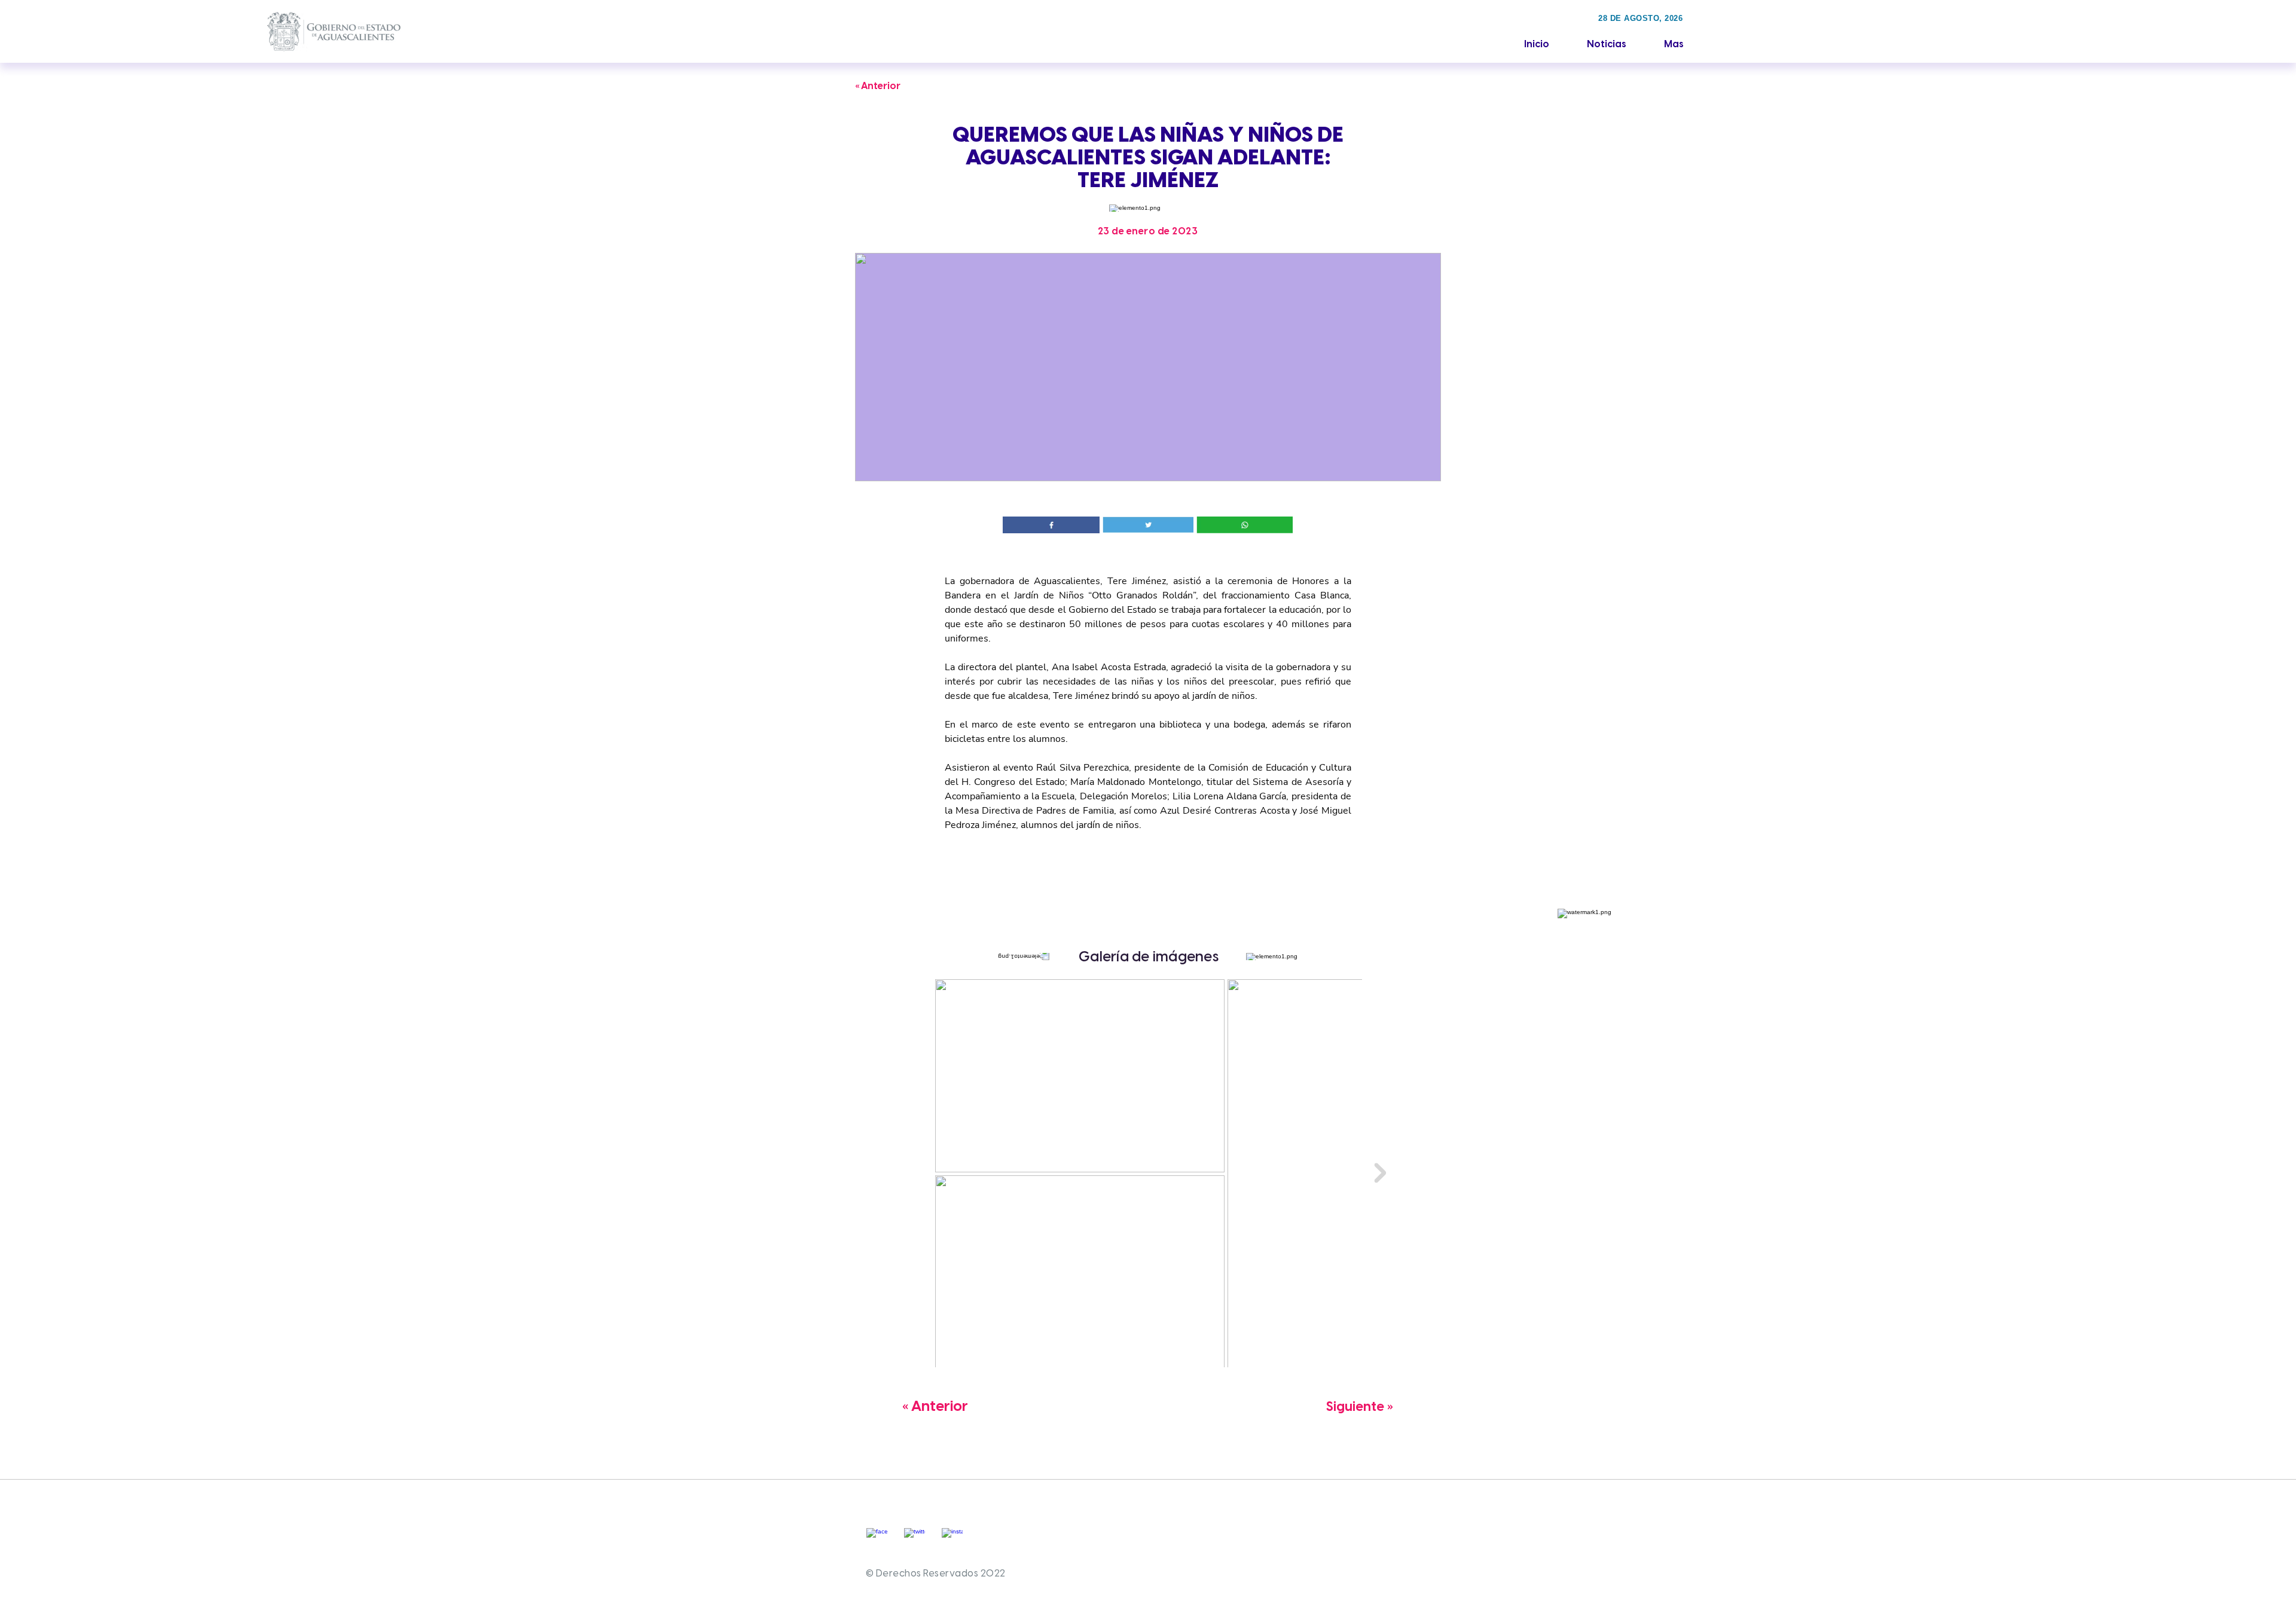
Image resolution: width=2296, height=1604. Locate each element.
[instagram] (952, 1539)
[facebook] (877, 1539)
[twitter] (915, 1539)
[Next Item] (1380, 1173)
